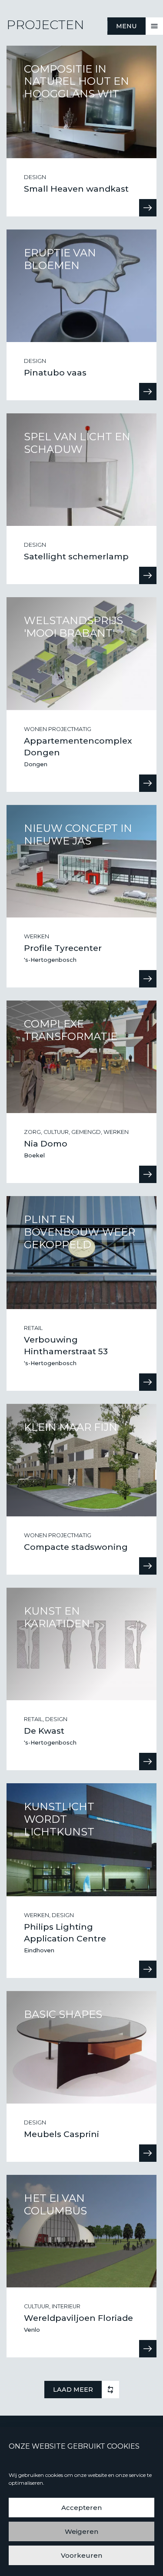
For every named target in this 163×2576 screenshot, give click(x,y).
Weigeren (81, 2531)
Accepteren (81, 2508)
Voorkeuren (81, 2555)
